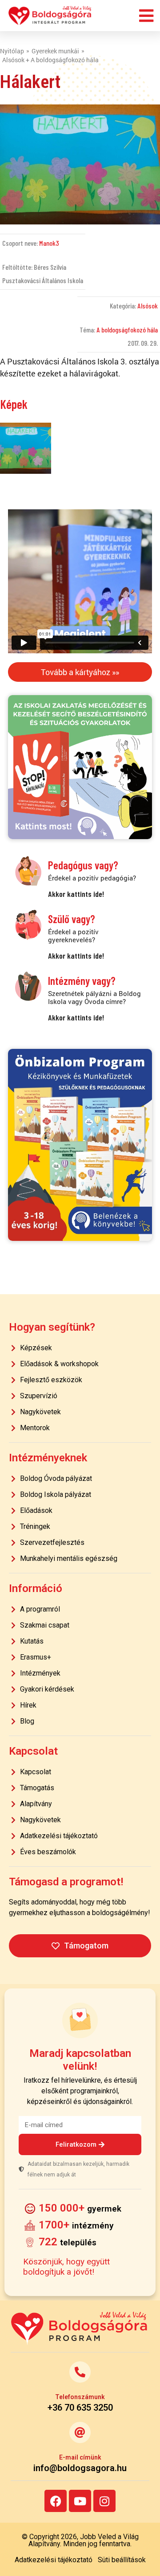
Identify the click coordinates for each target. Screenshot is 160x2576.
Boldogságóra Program (50, 16)
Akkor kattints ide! (76, 894)
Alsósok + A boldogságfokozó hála (50, 60)
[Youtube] (80, 2501)
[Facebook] (56, 2501)
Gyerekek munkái (55, 51)
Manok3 (49, 243)
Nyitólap (12, 51)
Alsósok (148, 306)
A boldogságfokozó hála (127, 330)
